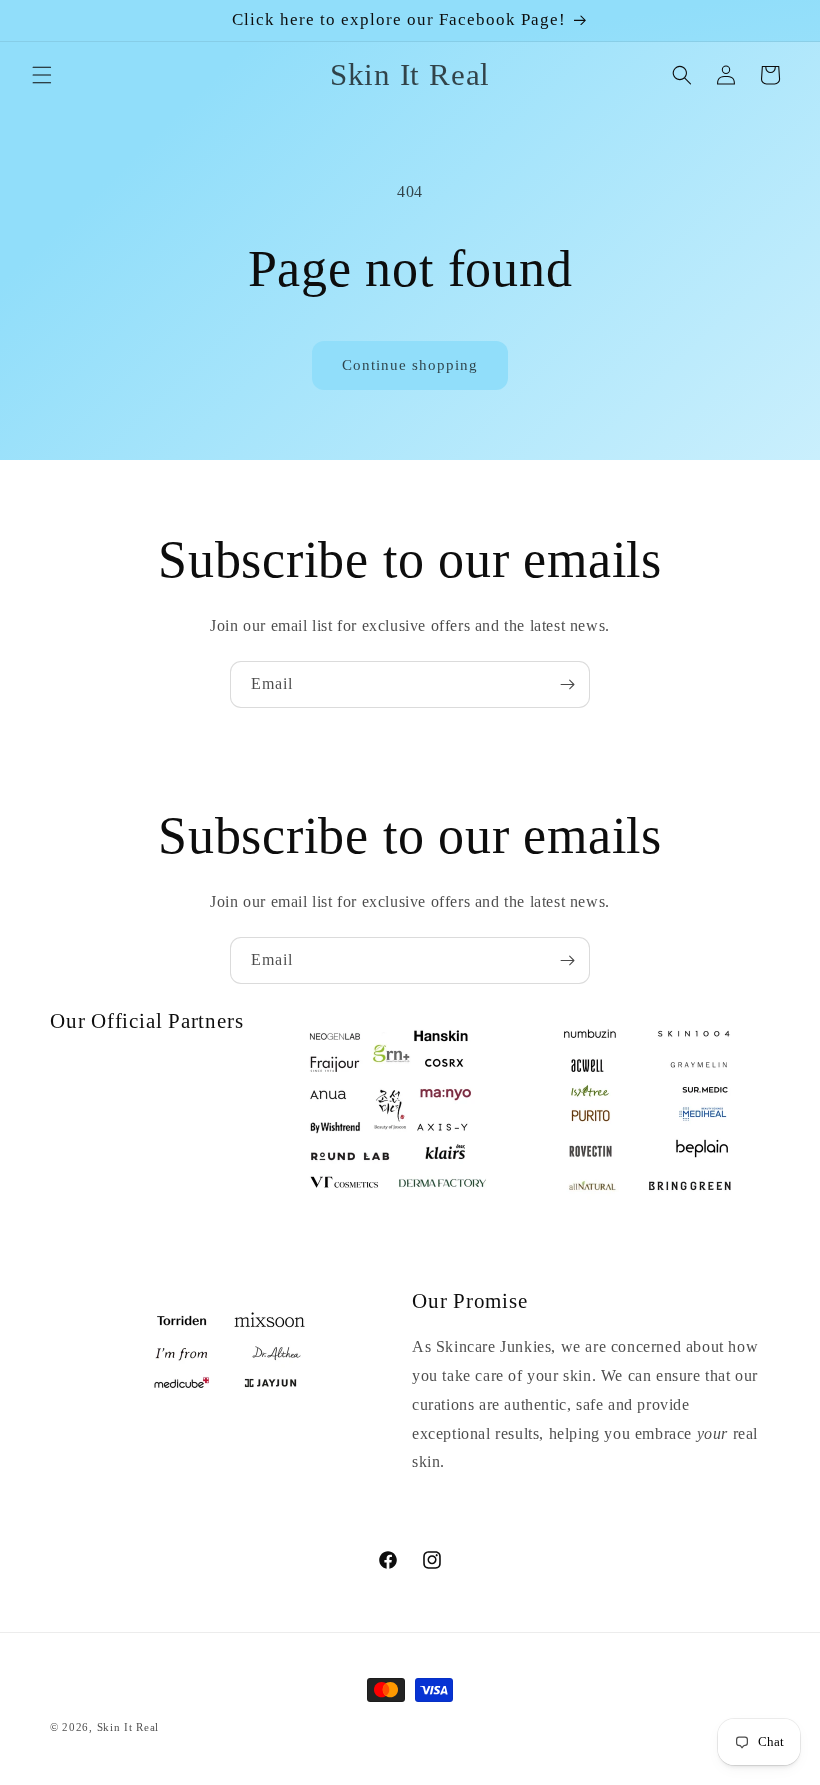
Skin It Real (128, 1727)
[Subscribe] (567, 684)
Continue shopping (410, 365)
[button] (42, 75)
